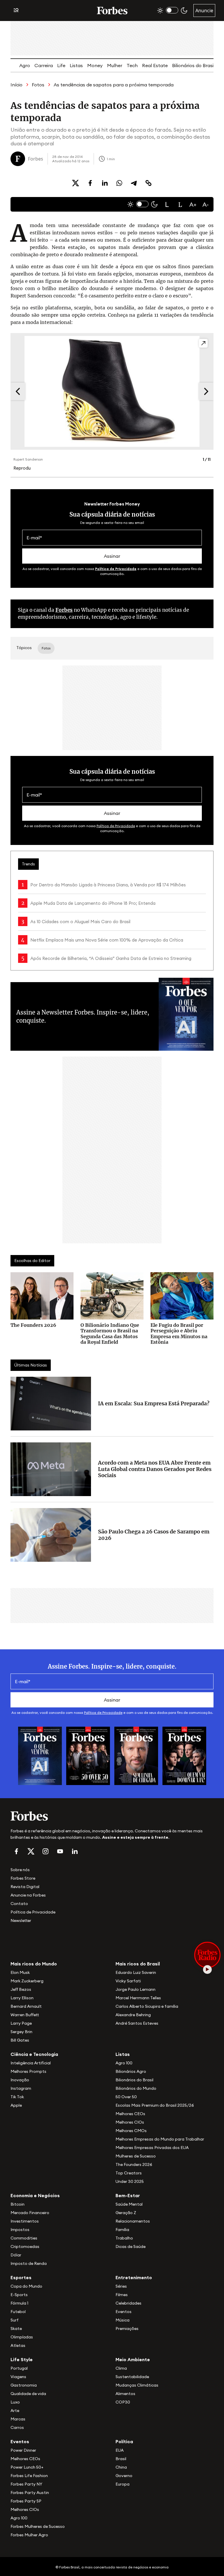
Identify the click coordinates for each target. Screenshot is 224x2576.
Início (16, 85)
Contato (19, 1904)
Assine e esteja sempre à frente (135, 1837)
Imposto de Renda (29, 2263)
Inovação (20, 2080)
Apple (16, 2105)
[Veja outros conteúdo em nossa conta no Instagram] (45, 1851)
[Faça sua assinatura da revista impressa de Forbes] (40, 1756)
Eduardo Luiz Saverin (136, 1972)
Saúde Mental (129, 2204)
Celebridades (128, 2303)
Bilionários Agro (131, 2071)
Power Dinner (23, 2450)
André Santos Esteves (137, 2023)
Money (95, 65)
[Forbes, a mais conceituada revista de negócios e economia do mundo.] (112, 11)
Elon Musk (20, 1972)
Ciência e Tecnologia (34, 2054)
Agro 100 (124, 2063)
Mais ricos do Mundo (34, 1964)
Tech (132, 65)
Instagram (21, 2088)
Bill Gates (20, 2040)
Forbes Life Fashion (29, 2476)
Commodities (24, 2238)
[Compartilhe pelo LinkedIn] (105, 183)
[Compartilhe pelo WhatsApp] (119, 183)
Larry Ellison (22, 1998)
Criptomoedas (25, 2246)
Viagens (18, 2377)
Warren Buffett (25, 2015)
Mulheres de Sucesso (136, 2156)
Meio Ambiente (133, 2359)
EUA (120, 2450)
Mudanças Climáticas (137, 2385)
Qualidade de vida (28, 2394)
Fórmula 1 (19, 2303)
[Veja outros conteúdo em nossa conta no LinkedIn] (75, 1851)
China (121, 2467)
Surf (15, 2320)
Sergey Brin (21, 2032)
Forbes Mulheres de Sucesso (38, 2526)
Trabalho (124, 2238)
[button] (167, 204)
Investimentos (25, 2221)
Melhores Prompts (28, 2071)
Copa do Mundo (26, 2286)
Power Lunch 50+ (27, 2467)
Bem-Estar (128, 2195)
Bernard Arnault (26, 2006)
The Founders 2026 (134, 2164)
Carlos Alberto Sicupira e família (147, 2006)
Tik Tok (17, 2097)
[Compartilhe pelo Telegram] (134, 183)
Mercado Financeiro (30, 2213)
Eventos (124, 2312)
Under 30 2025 (130, 2181)
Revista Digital (25, 1887)
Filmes (122, 2295)
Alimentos (125, 2394)
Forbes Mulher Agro (29, 2535)
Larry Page (21, 2023)
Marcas (18, 2419)
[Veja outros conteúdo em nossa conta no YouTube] (60, 1851)
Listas (76, 65)
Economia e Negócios (35, 2195)
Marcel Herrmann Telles (138, 1998)
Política (124, 2441)
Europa (123, 2484)
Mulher (115, 65)
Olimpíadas (22, 2337)
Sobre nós (20, 1870)
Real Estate (155, 65)
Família (122, 2230)
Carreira (44, 65)
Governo (124, 2476)
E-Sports (19, 2295)
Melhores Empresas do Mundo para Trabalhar (160, 2139)
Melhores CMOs (131, 2131)
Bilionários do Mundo (136, 2088)
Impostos (20, 2230)
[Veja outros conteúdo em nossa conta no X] (31, 1851)
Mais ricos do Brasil (138, 1964)
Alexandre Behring (133, 2015)
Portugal (19, 2368)
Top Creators (129, 2173)
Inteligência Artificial (31, 2063)
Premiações (127, 2328)
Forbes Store (23, 1878)
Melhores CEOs (130, 2114)
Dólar (16, 2255)
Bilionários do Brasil (193, 65)
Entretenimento (134, 2277)
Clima (121, 2368)
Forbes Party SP (26, 2501)
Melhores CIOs (130, 2122)
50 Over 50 (126, 2097)
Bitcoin (17, 2204)
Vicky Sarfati (128, 1981)
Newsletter (21, 1920)
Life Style (22, 2359)
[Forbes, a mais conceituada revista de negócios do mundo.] (112, 1816)
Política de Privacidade (116, 569)
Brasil (121, 2459)
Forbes (64, 610)
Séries (121, 2286)
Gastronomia (24, 2385)
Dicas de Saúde (131, 2246)
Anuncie (204, 11)
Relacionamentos (133, 2221)
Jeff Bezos (21, 1989)
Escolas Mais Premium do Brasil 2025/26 (155, 2105)
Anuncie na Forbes (28, 1895)
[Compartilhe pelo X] (76, 183)
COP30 (123, 2402)
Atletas (18, 2345)
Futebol (18, 2312)
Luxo (15, 2402)
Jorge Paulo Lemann (135, 1989)
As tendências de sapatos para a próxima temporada (114, 85)
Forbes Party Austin (30, 2493)
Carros (17, 2427)
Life (61, 65)
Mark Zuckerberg (27, 1981)
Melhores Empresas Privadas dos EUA (152, 2148)
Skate (16, 2328)
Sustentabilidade (132, 2377)
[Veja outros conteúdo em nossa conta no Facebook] (16, 1851)
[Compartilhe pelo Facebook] (90, 183)
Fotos (38, 85)
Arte (15, 2411)
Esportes (21, 2277)
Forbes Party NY (26, 2484)
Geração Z (126, 2213)
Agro (25, 65)
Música (123, 2320)
